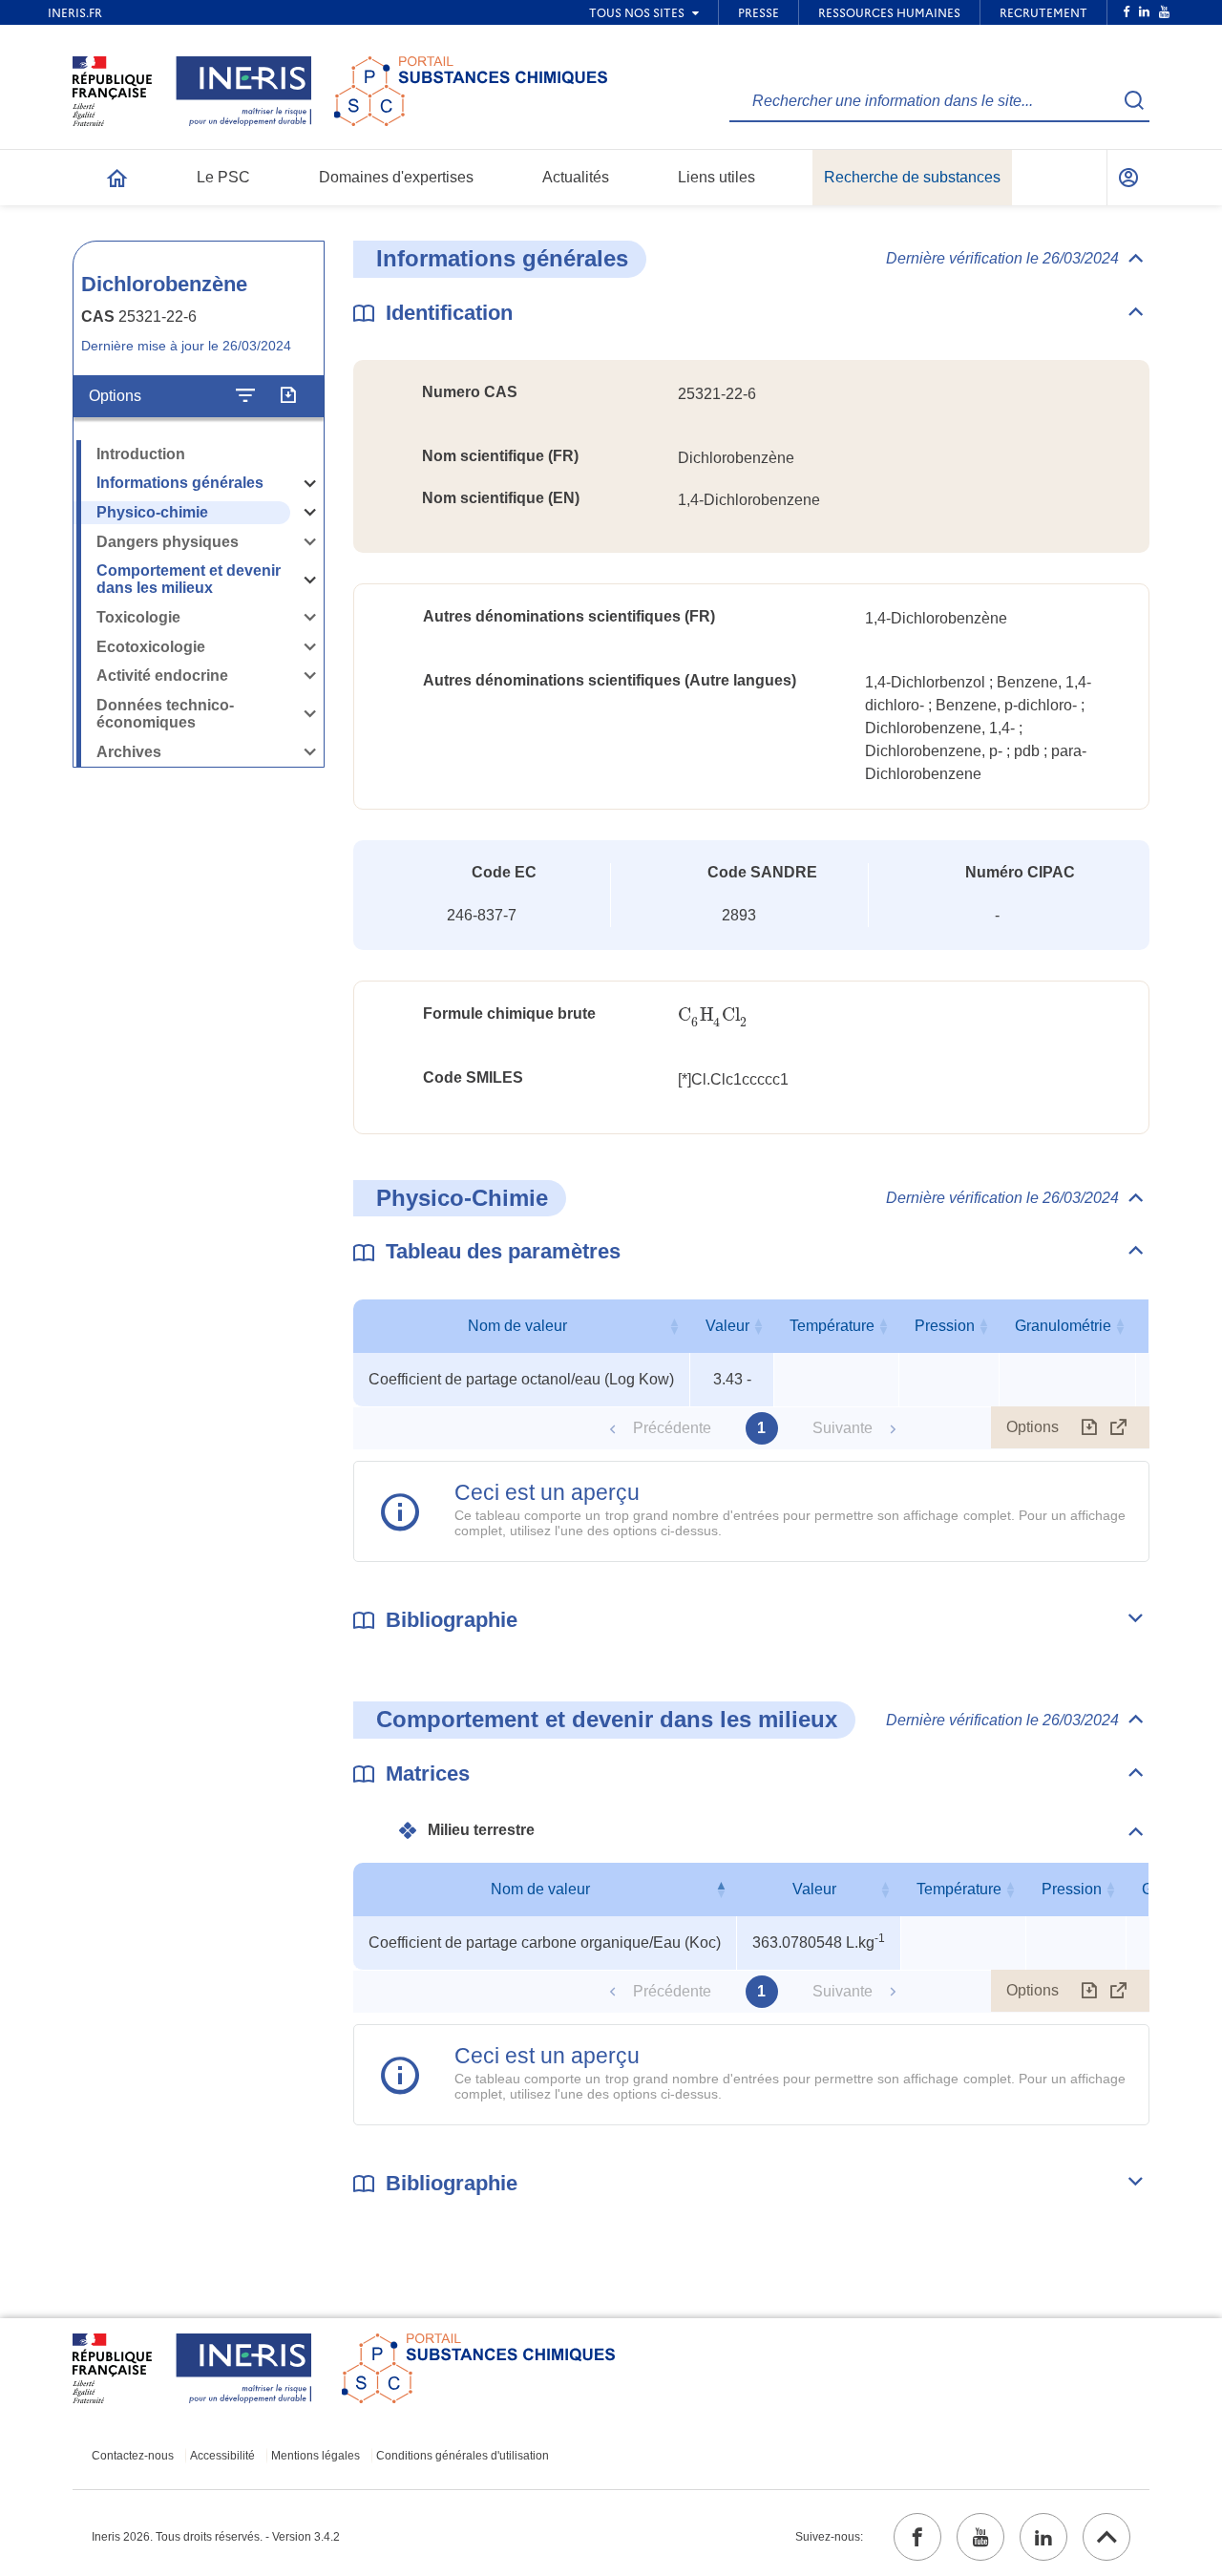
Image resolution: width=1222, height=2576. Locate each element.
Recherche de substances (912, 177)
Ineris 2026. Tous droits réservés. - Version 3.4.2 (216, 2537)
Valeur (727, 1326)
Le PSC (223, 177)
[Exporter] (288, 395)
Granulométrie (1063, 1326)
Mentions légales (316, 2456)
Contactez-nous (133, 2456)
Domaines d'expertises (396, 177)
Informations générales (180, 483)
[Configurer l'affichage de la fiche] (245, 395)
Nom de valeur (517, 1326)
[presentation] (713, 1015)
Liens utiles (716, 177)
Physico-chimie (152, 512)
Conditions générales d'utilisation (463, 2456)
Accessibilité (222, 2456)
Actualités (576, 177)
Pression (945, 1326)
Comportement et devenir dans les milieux (189, 580)
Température (832, 1326)
